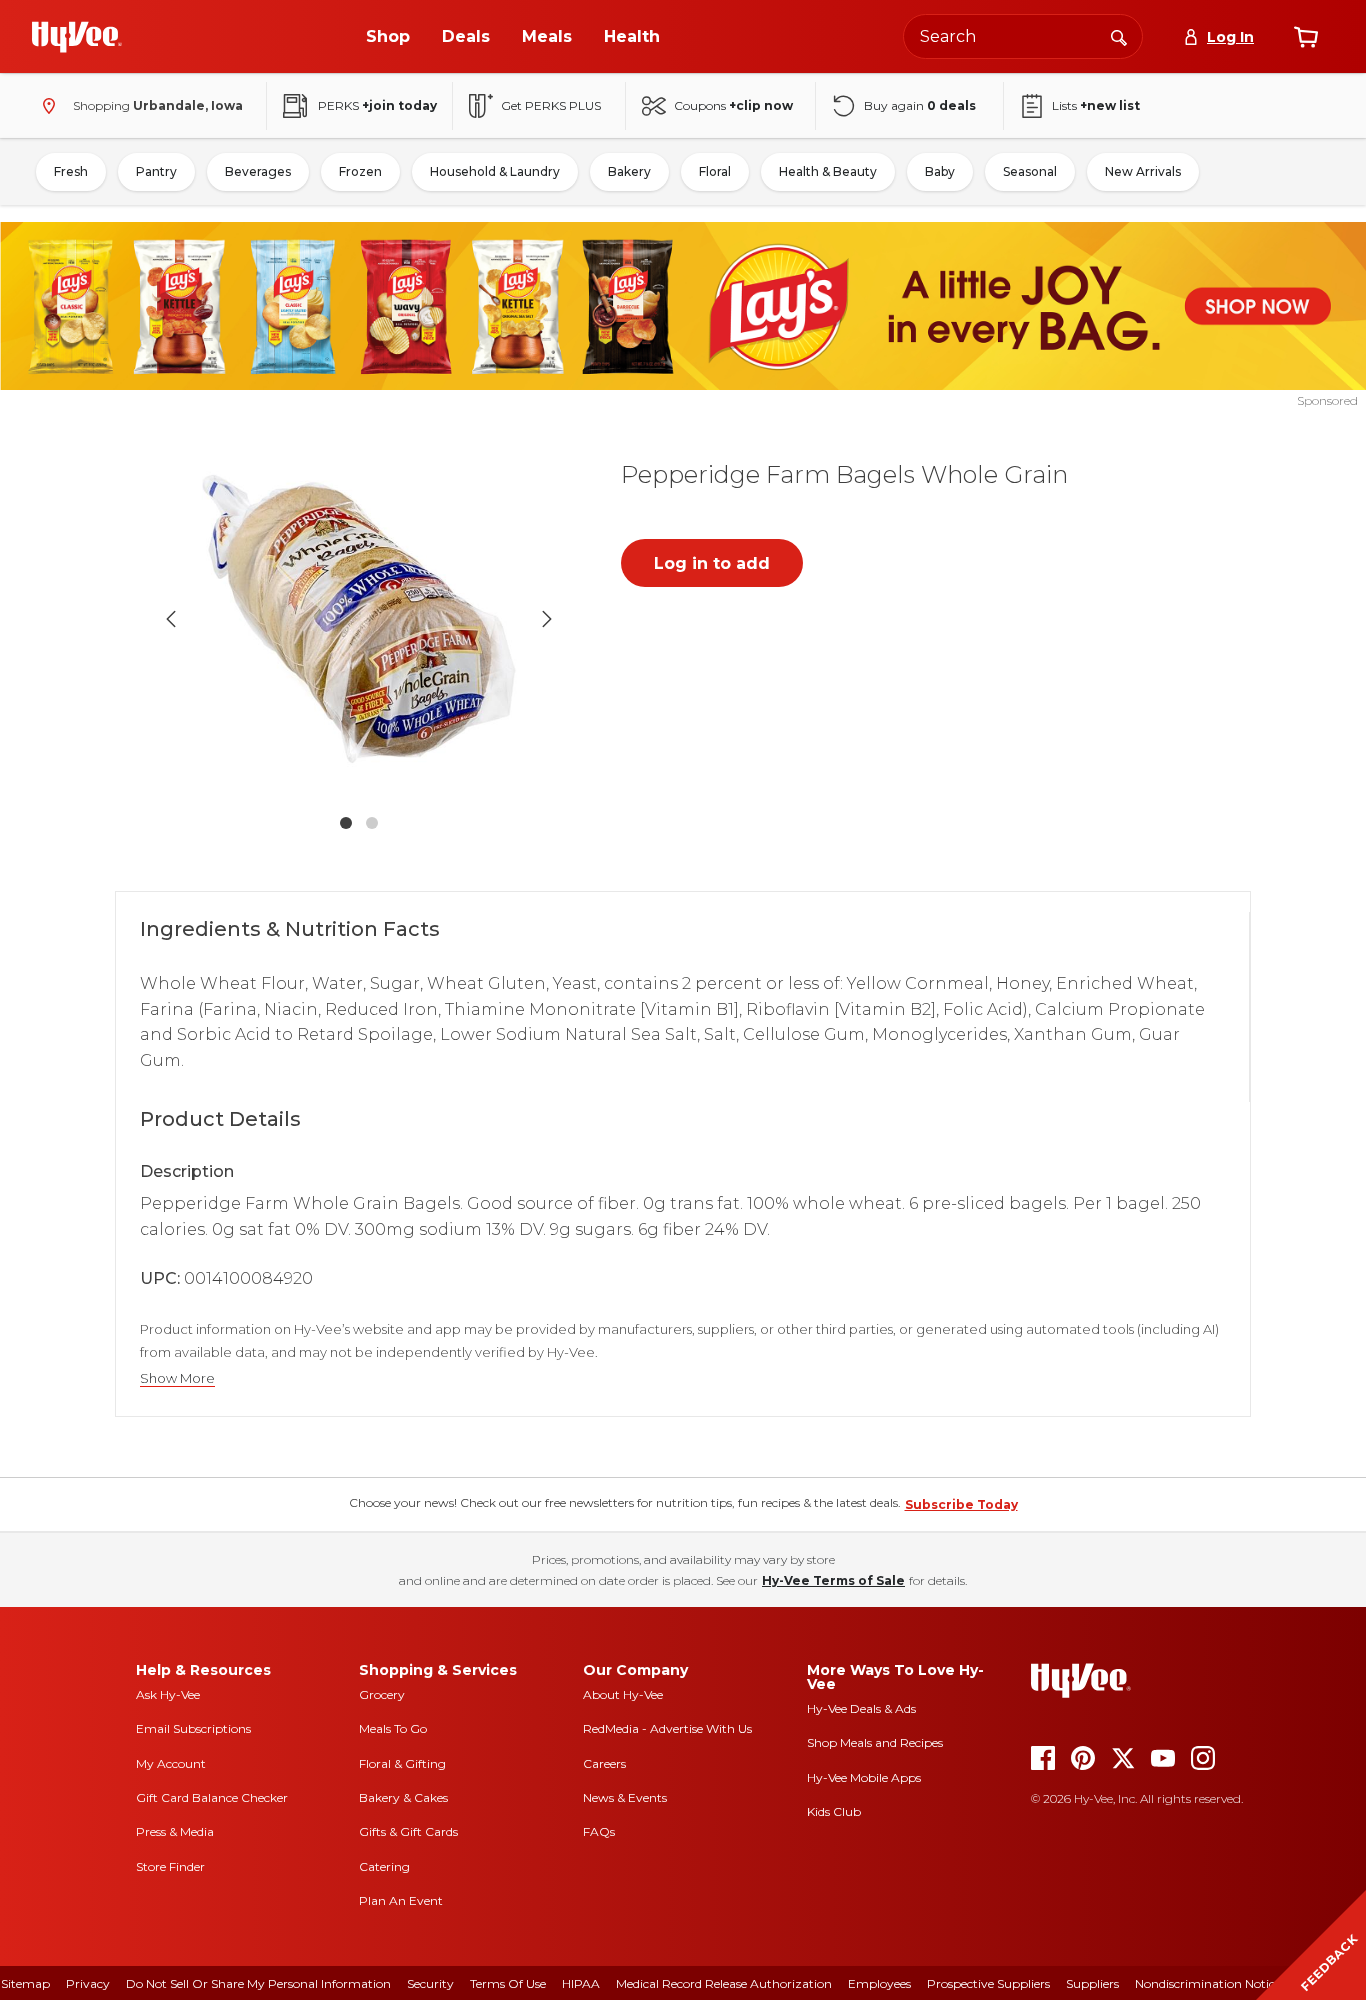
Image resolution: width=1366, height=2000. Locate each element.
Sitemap (25, 1983)
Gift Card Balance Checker (212, 1797)
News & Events (625, 1797)
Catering (384, 1866)
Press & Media (175, 1831)
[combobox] (1023, 36)
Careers (604, 1763)
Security (430, 1983)
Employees (879, 1983)
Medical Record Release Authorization (724, 1983)
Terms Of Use (508, 1983)
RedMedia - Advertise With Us (667, 1728)
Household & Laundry (495, 171)
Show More (177, 1378)
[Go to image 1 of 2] (346, 823)
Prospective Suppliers (988, 1983)
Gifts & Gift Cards (408, 1831)
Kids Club (834, 1811)
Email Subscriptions (193, 1728)
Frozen (360, 171)
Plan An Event (401, 1900)
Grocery (382, 1694)
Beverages (258, 171)
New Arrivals (1143, 171)
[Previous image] (171, 619)
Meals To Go (393, 1728)
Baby (940, 171)
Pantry (156, 171)
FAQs (599, 1831)
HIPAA (581, 1983)
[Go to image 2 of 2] (372, 823)
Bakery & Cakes (403, 1797)
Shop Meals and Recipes (875, 1742)
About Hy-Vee (623, 1694)
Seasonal (1030, 171)
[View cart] (1306, 37)
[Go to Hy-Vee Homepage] (77, 37)
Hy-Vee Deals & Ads (861, 1708)
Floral (715, 171)
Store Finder (170, 1866)
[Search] (1119, 36)
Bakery (629, 171)
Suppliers (1092, 1983)
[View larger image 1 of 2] (359, 619)
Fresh (71, 171)
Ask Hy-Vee (168, 1694)
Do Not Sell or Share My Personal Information (258, 1983)
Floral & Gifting (402, 1763)
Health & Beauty (828, 171)
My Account (171, 1763)
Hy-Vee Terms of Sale (833, 1580)
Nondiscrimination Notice (1208, 1983)
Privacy (88, 1983)
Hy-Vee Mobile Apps (864, 1777)
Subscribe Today (961, 1504)
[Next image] (547, 619)
